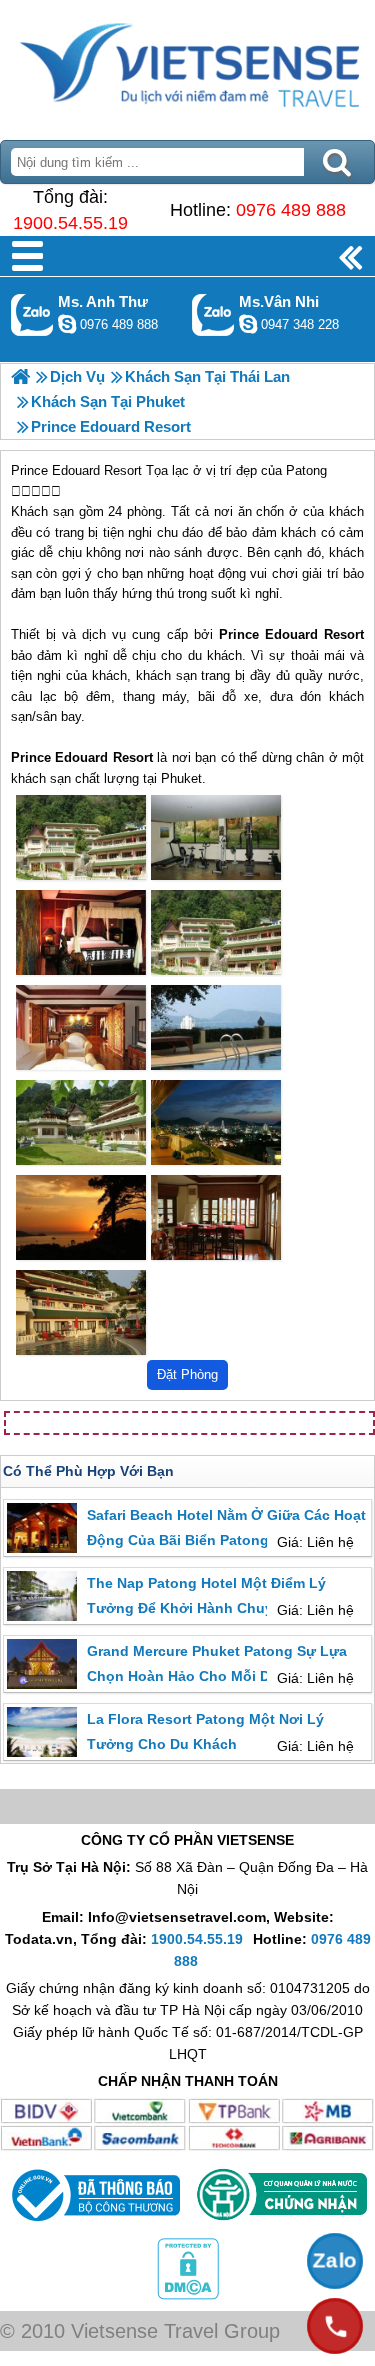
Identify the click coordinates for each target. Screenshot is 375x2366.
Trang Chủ (187, 65)
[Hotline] (335, 2326)
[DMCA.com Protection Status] (188, 2295)
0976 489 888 (291, 210)
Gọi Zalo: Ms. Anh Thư (32, 314)
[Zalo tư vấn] (335, 2261)
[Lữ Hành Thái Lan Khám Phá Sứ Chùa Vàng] (20, 376)
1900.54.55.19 (70, 223)
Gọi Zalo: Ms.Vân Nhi (213, 314)
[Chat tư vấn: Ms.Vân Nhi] (248, 324)
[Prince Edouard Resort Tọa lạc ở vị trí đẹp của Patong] (81, 837)
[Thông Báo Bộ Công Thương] (93, 2226)
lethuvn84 (67, 324)
